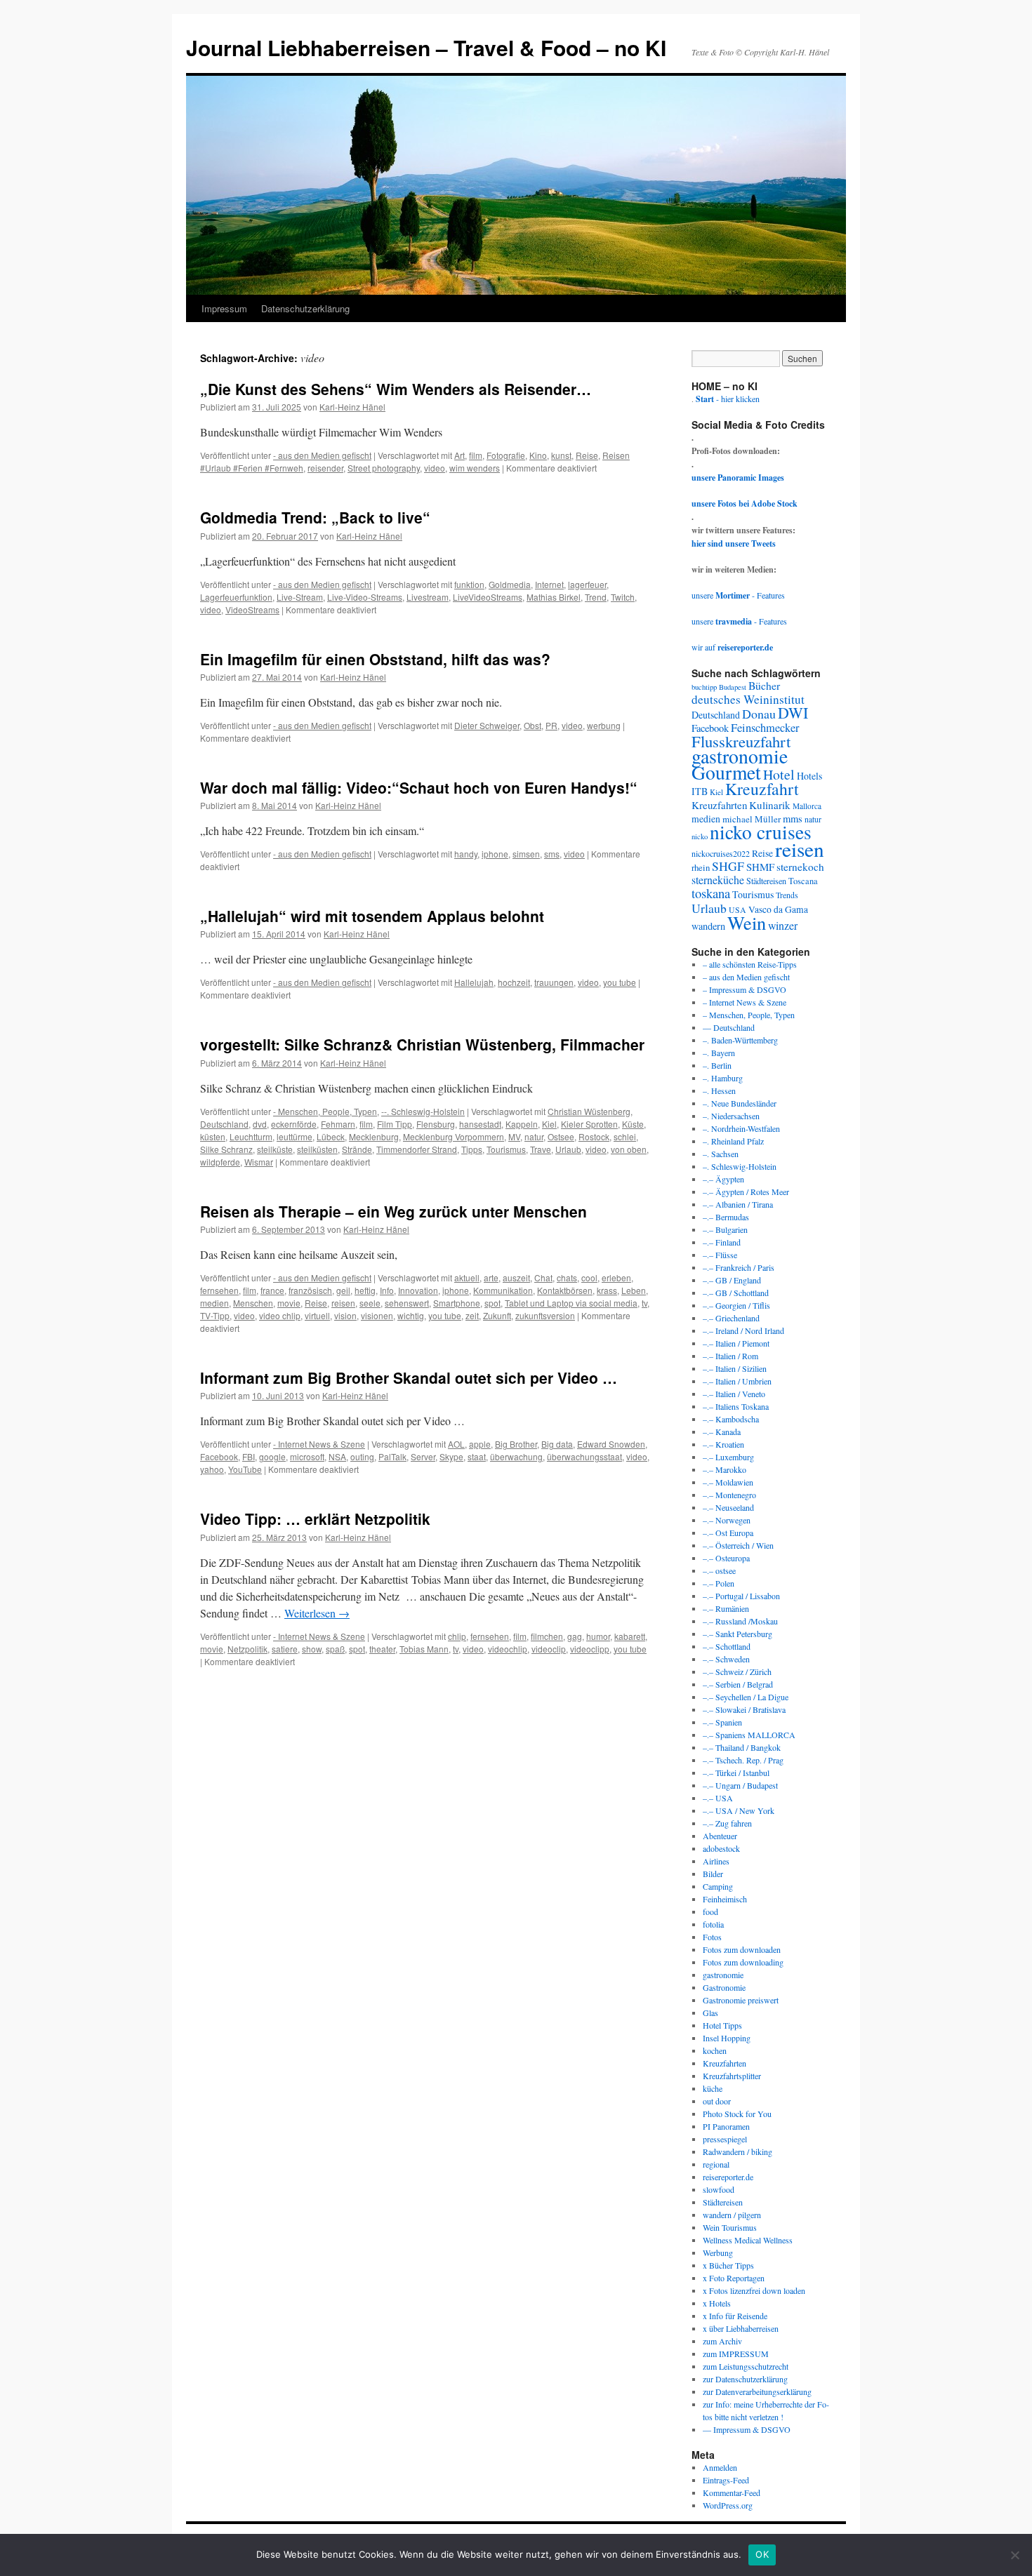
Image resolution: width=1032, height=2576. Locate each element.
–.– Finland (722, 1242)
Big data (557, 1444)
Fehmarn (338, 1124)
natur (534, 1136)
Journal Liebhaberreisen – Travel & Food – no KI (426, 47)
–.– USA (718, 1798)
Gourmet (726, 772)
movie (289, 1303)
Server (423, 1456)
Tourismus (506, 1149)
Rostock (594, 1136)
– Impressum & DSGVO (745, 989)
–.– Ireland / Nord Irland (743, 1330)
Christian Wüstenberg (589, 1111)
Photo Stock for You (737, 2114)
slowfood (719, 2189)
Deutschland (224, 1124)
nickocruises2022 (721, 853)
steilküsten (317, 1149)
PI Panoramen (726, 2126)
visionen (377, 1315)
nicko (700, 836)
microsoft (307, 1456)
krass (607, 1290)
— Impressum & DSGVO (747, 2429)
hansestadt (480, 1124)
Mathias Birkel (554, 597)
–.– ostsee (719, 1570)
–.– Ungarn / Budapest (740, 1785)
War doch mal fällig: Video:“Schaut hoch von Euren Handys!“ (419, 787)
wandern (708, 926)
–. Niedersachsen (731, 1116)
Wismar (259, 1162)
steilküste (275, 1149)
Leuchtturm (251, 1136)
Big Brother (516, 1444)
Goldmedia (510, 584)
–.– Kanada (722, 1432)
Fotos (712, 1937)
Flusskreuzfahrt (741, 741)
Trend (596, 597)
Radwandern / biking (737, 2151)
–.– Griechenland (731, 1318)
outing (362, 1456)
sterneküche (718, 880)
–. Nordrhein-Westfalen (741, 1128)
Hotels (809, 776)
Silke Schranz (226, 1149)
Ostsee (561, 1136)
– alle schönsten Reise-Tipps (750, 964)
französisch (310, 1290)
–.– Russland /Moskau (740, 1621)
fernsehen (219, 1290)
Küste (633, 1124)
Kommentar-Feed (732, 2492)
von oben (629, 1149)
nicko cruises (761, 832)
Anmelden (720, 2467)
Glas (710, 2013)
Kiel (549, 1124)
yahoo (212, 1469)
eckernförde (294, 1124)
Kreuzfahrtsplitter (732, 2076)
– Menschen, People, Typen (749, 1015)
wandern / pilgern (732, 2215)
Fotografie (506, 455)
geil (343, 1290)
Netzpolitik (247, 1649)
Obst (532, 725)
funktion (469, 584)
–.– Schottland (727, 1646)
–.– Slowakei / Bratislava (744, 1709)
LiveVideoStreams (488, 597)
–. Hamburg (723, 1078)
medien (214, 1303)
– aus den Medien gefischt (746, 977)
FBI (249, 1456)
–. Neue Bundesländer (740, 1103)
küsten (213, 1136)
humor (598, 1636)
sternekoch (800, 867)
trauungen (554, 982)
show (312, 1649)
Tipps (472, 1149)
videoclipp (590, 1649)
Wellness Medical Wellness (748, 2240)
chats (567, 1277)
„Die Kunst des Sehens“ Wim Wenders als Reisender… (396, 389)
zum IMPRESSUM (736, 2354)
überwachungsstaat (584, 1456)
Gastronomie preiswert (741, 2000)
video (435, 468)
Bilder (713, 1874)
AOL (456, 1444)
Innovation (418, 1290)
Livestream (428, 597)
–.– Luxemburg (728, 1457)
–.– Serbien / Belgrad (738, 1684)
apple (480, 1444)
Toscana (803, 881)
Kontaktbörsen (565, 1290)
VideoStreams (252, 609)
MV (514, 1136)
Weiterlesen (317, 1613)
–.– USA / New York (739, 1810)
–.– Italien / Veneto (734, 1394)
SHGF (728, 866)
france (272, 1290)
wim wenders (475, 468)
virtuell (317, 1315)
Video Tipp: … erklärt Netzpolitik (315, 1519)
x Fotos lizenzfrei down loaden (754, 2290)
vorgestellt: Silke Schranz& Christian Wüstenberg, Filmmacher (422, 1044)
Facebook (219, 1456)
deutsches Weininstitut (748, 699)
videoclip (549, 1649)
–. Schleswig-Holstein (740, 1166)
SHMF (760, 867)
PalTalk (392, 1456)
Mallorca (807, 806)
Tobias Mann (424, 1649)
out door (717, 2101)
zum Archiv (722, 2341)
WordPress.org (728, 2505)
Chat (543, 1277)
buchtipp (704, 687)
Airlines (716, 1861)
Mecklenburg (374, 1136)
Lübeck (331, 1136)
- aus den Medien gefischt (322, 455)
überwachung (516, 1456)
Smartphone (457, 1303)
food (710, 1911)
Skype (451, 1456)
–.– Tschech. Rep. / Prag (743, 1760)
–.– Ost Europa (728, 1533)
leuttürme (295, 1136)
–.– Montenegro (729, 1495)
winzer (783, 925)
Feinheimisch (725, 1899)
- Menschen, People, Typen (325, 1111)
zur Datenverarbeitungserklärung (757, 2391)
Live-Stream (300, 597)
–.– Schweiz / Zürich (737, 1671)
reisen (343, 1303)
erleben (616, 1277)
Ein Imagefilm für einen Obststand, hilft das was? (375, 659)
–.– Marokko (725, 1469)
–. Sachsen (721, 1154)
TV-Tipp (215, 1315)
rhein (701, 867)
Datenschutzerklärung (305, 308)
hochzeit (514, 982)
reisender (325, 468)
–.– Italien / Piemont (736, 1343)
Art (459, 455)
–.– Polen (719, 1583)
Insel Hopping (727, 2038)
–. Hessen (719, 1090)
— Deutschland (729, 1027)
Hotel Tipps (722, 2025)
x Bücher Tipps (728, 2265)
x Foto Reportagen (734, 2278)
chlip (457, 1636)
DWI (793, 713)
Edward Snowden (611, 1444)
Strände (357, 1149)
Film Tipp (395, 1124)
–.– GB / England (732, 1280)
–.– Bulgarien (725, 1229)
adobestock (721, 1848)
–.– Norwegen (727, 1520)
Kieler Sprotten (589, 1124)
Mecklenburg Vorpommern (454, 1136)
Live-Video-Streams (365, 597)
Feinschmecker (765, 728)
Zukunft (497, 1315)
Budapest (733, 687)
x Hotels (717, 2303)
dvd (260, 1124)
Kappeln (522, 1124)
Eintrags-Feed (726, 2480)
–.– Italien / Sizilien (735, 1368)
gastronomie (740, 756)
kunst (561, 455)
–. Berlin (717, 1065)
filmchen (547, 1636)
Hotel (779, 774)
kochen (715, 2050)
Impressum (224, 308)
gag (575, 1636)
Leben (634, 1290)
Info (387, 1290)
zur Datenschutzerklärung (745, 2379)
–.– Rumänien (726, 1608)
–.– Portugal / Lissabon (741, 1596)
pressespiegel (725, 2139)
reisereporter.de (728, 2177)
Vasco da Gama (778, 909)
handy (466, 854)
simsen (526, 854)
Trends (787, 895)
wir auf (732, 647)
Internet (549, 584)
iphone (495, 854)
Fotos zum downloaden (742, 1949)
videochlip (508, 1649)
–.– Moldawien (728, 1482)
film (476, 455)
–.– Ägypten (723, 1179)
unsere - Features (738, 595)
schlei (625, 1136)
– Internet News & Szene (745, 1002)
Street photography (384, 468)
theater (382, 1649)
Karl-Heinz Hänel (352, 407)
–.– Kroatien (723, 1444)
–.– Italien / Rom (730, 1356)
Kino (538, 455)
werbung (604, 725)
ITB (700, 791)
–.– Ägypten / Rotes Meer (746, 1192)
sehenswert (407, 1303)
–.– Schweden (726, 1659)
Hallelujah (474, 982)
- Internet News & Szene (319, 1444)
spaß (335, 1649)
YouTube (245, 1469)
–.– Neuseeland (728, 1507)
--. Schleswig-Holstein (423, 1111)
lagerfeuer (587, 584)
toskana (711, 893)
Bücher (764, 685)
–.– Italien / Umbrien (737, 1381)
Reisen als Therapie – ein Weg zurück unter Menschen (393, 1211)
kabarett (630, 1636)
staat (477, 1456)
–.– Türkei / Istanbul (736, 1773)
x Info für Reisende (735, 2316)
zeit (472, 1315)
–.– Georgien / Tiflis (736, 1305)
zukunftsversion (545, 1315)
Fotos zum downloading (743, 1962)
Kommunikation (503, 1290)
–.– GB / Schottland (736, 1293)
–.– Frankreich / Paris (739, 1267)
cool (589, 1277)
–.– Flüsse (720, 1255)
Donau (759, 714)
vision (345, 1315)
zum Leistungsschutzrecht (746, 2366)
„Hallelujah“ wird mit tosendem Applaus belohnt (372, 916)
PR (551, 725)
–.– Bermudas (726, 1217)
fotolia (713, 1924)
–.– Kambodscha (731, 1419)
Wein (747, 922)
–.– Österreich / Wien (738, 1545)
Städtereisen (766, 881)
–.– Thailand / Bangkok (742, 1747)
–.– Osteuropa (726, 1558)
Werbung (718, 2253)
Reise (587, 455)
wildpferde (220, 1162)
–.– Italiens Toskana (736, 1406)
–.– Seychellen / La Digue (746, 1697)
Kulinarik (770, 805)
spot (492, 1303)
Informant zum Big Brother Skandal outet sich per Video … (409, 1377)
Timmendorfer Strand (417, 1149)
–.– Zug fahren (727, 1823)
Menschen (253, 1303)
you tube (620, 982)
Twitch (623, 597)
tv (644, 1303)
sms (552, 854)
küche (713, 2088)
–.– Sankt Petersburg (737, 1634)
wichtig (411, 1315)
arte (491, 1277)
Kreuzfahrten (719, 805)
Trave (541, 1149)
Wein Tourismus (730, 2227)
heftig (365, 1290)
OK (762, 2554)
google (272, 1456)
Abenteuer (720, 1836)
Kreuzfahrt (762, 789)
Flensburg (436, 1124)
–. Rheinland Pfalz (733, 1141)
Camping (718, 1886)
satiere (285, 1649)
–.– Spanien (722, 1722)
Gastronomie (724, 1987)
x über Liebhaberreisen (741, 2328)
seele (370, 1303)
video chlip (280, 1315)
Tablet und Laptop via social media (571, 1303)
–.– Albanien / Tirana (738, 1204)
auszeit (516, 1277)
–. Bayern (719, 1053)
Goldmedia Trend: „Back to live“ (315, 517)
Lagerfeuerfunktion (236, 597)
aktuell (467, 1277)
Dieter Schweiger (487, 725)
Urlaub (568, 1149)
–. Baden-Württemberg (740, 1040)
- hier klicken (728, 399)
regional (716, 2164)
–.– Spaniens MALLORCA (749, 1735)
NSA (337, 1456)
